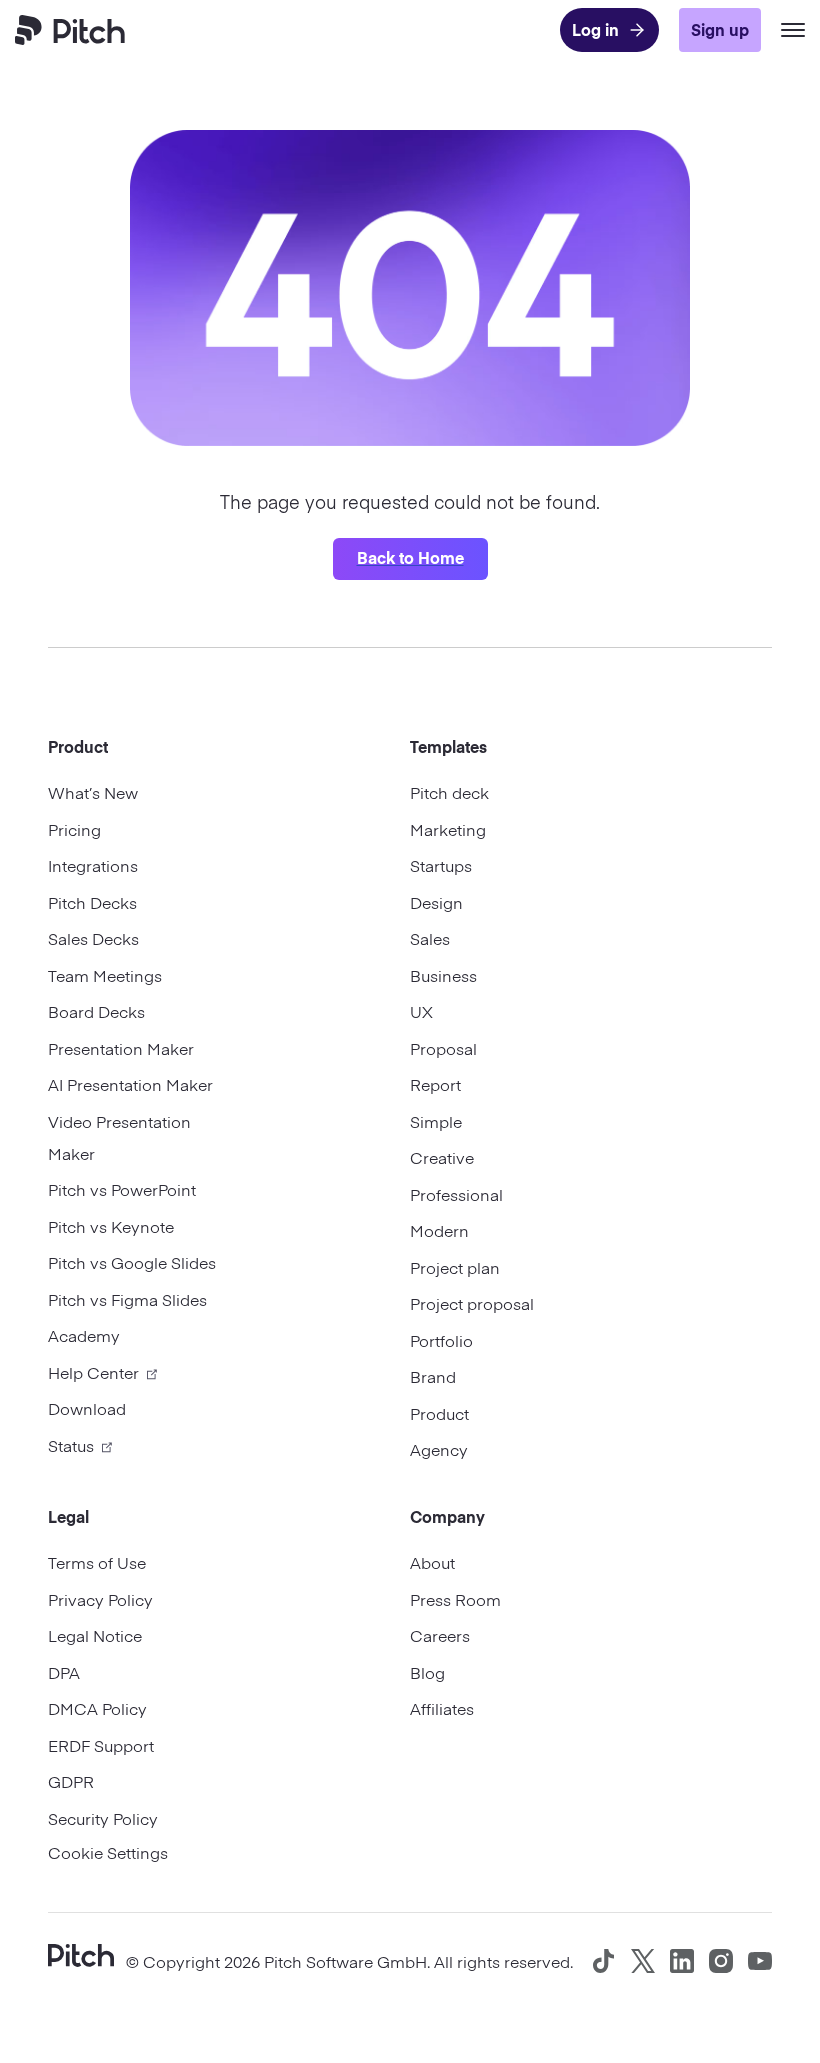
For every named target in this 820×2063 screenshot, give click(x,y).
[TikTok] (604, 1961)
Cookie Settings (108, 1852)
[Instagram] (721, 1961)
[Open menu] (793, 30)
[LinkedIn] (682, 1961)
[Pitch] (81, 1953)
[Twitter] (643, 1961)
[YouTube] (760, 1961)
